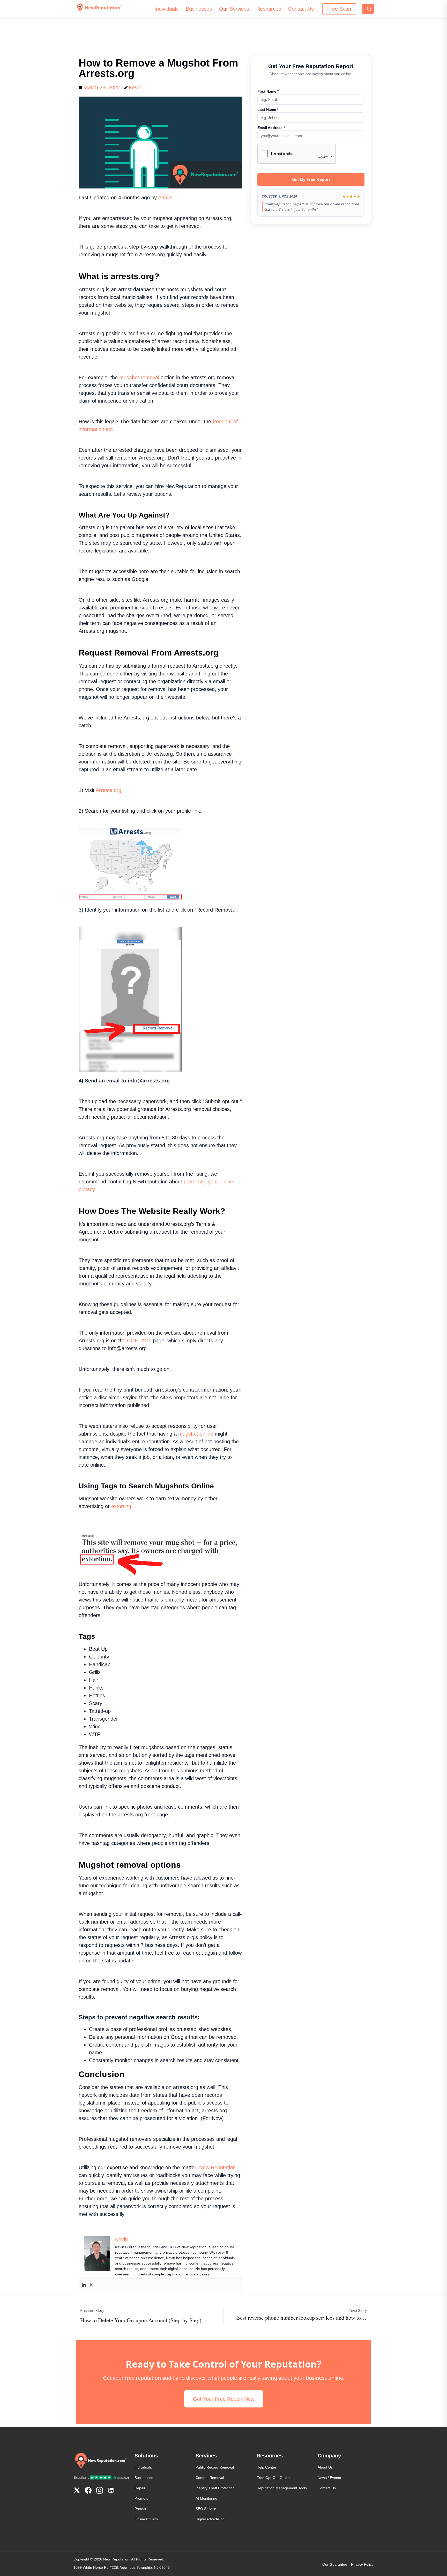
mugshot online (196, 1434)
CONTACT (140, 1341)
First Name (277, 91)
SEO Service (206, 2509)
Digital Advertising (210, 2519)
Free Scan (339, 9)
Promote (141, 2498)
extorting (120, 1506)
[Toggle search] (368, 9)
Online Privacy (146, 2519)
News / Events (329, 2478)
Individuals (166, 9)
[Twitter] (91, 2285)
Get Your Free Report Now (224, 2399)
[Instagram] (100, 2491)
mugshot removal (139, 377)
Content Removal (210, 2478)
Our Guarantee (335, 2564)
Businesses (199, 9)
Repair (140, 2488)
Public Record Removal (215, 2467)
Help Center (266, 2467)
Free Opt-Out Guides (274, 2478)
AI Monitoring (206, 2498)
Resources (269, 9)
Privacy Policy (362, 2564)
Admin (165, 198)
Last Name (276, 110)
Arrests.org (109, 790)
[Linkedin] (84, 2285)
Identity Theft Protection (215, 2488)
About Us (325, 2467)
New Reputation (217, 2167)
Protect (140, 2509)
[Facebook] (88, 2491)
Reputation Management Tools (282, 2488)
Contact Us (301, 9)
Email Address (280, 128)
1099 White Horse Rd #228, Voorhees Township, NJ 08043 (122, 2567)
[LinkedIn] (111, 2491)
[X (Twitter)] (77, 2491)
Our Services (234, 9)
